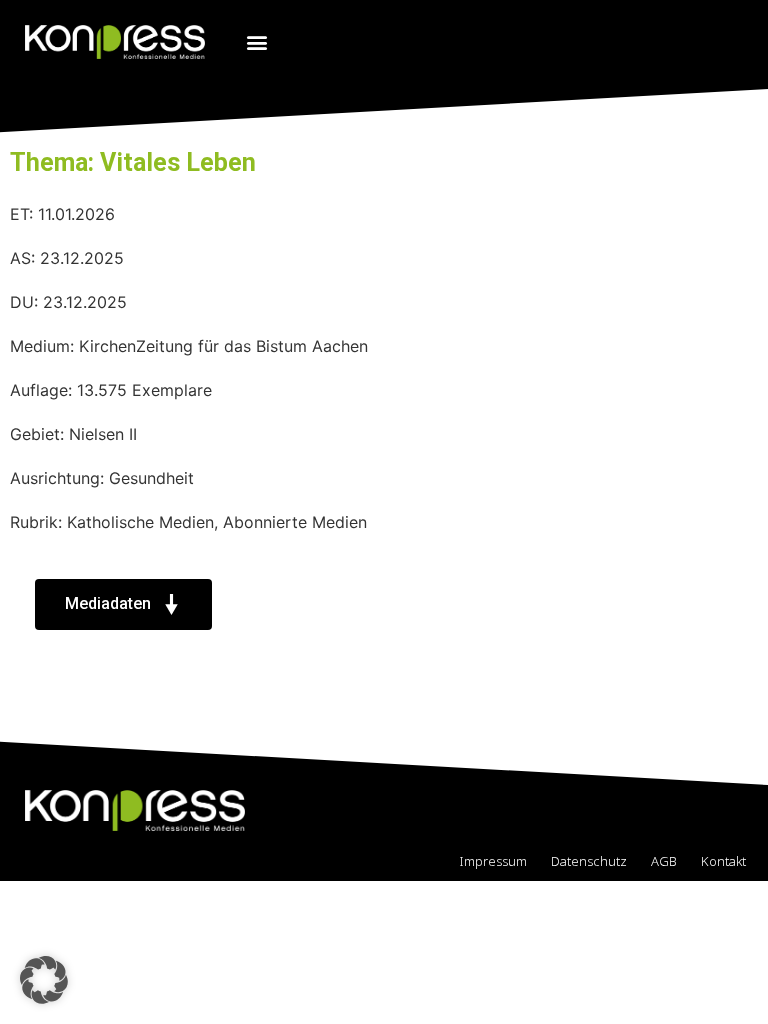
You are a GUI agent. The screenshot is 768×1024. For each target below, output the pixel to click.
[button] (256, 41)
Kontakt (723, 861)
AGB (664, 861)
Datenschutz (589, 861)
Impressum (493, 861)
